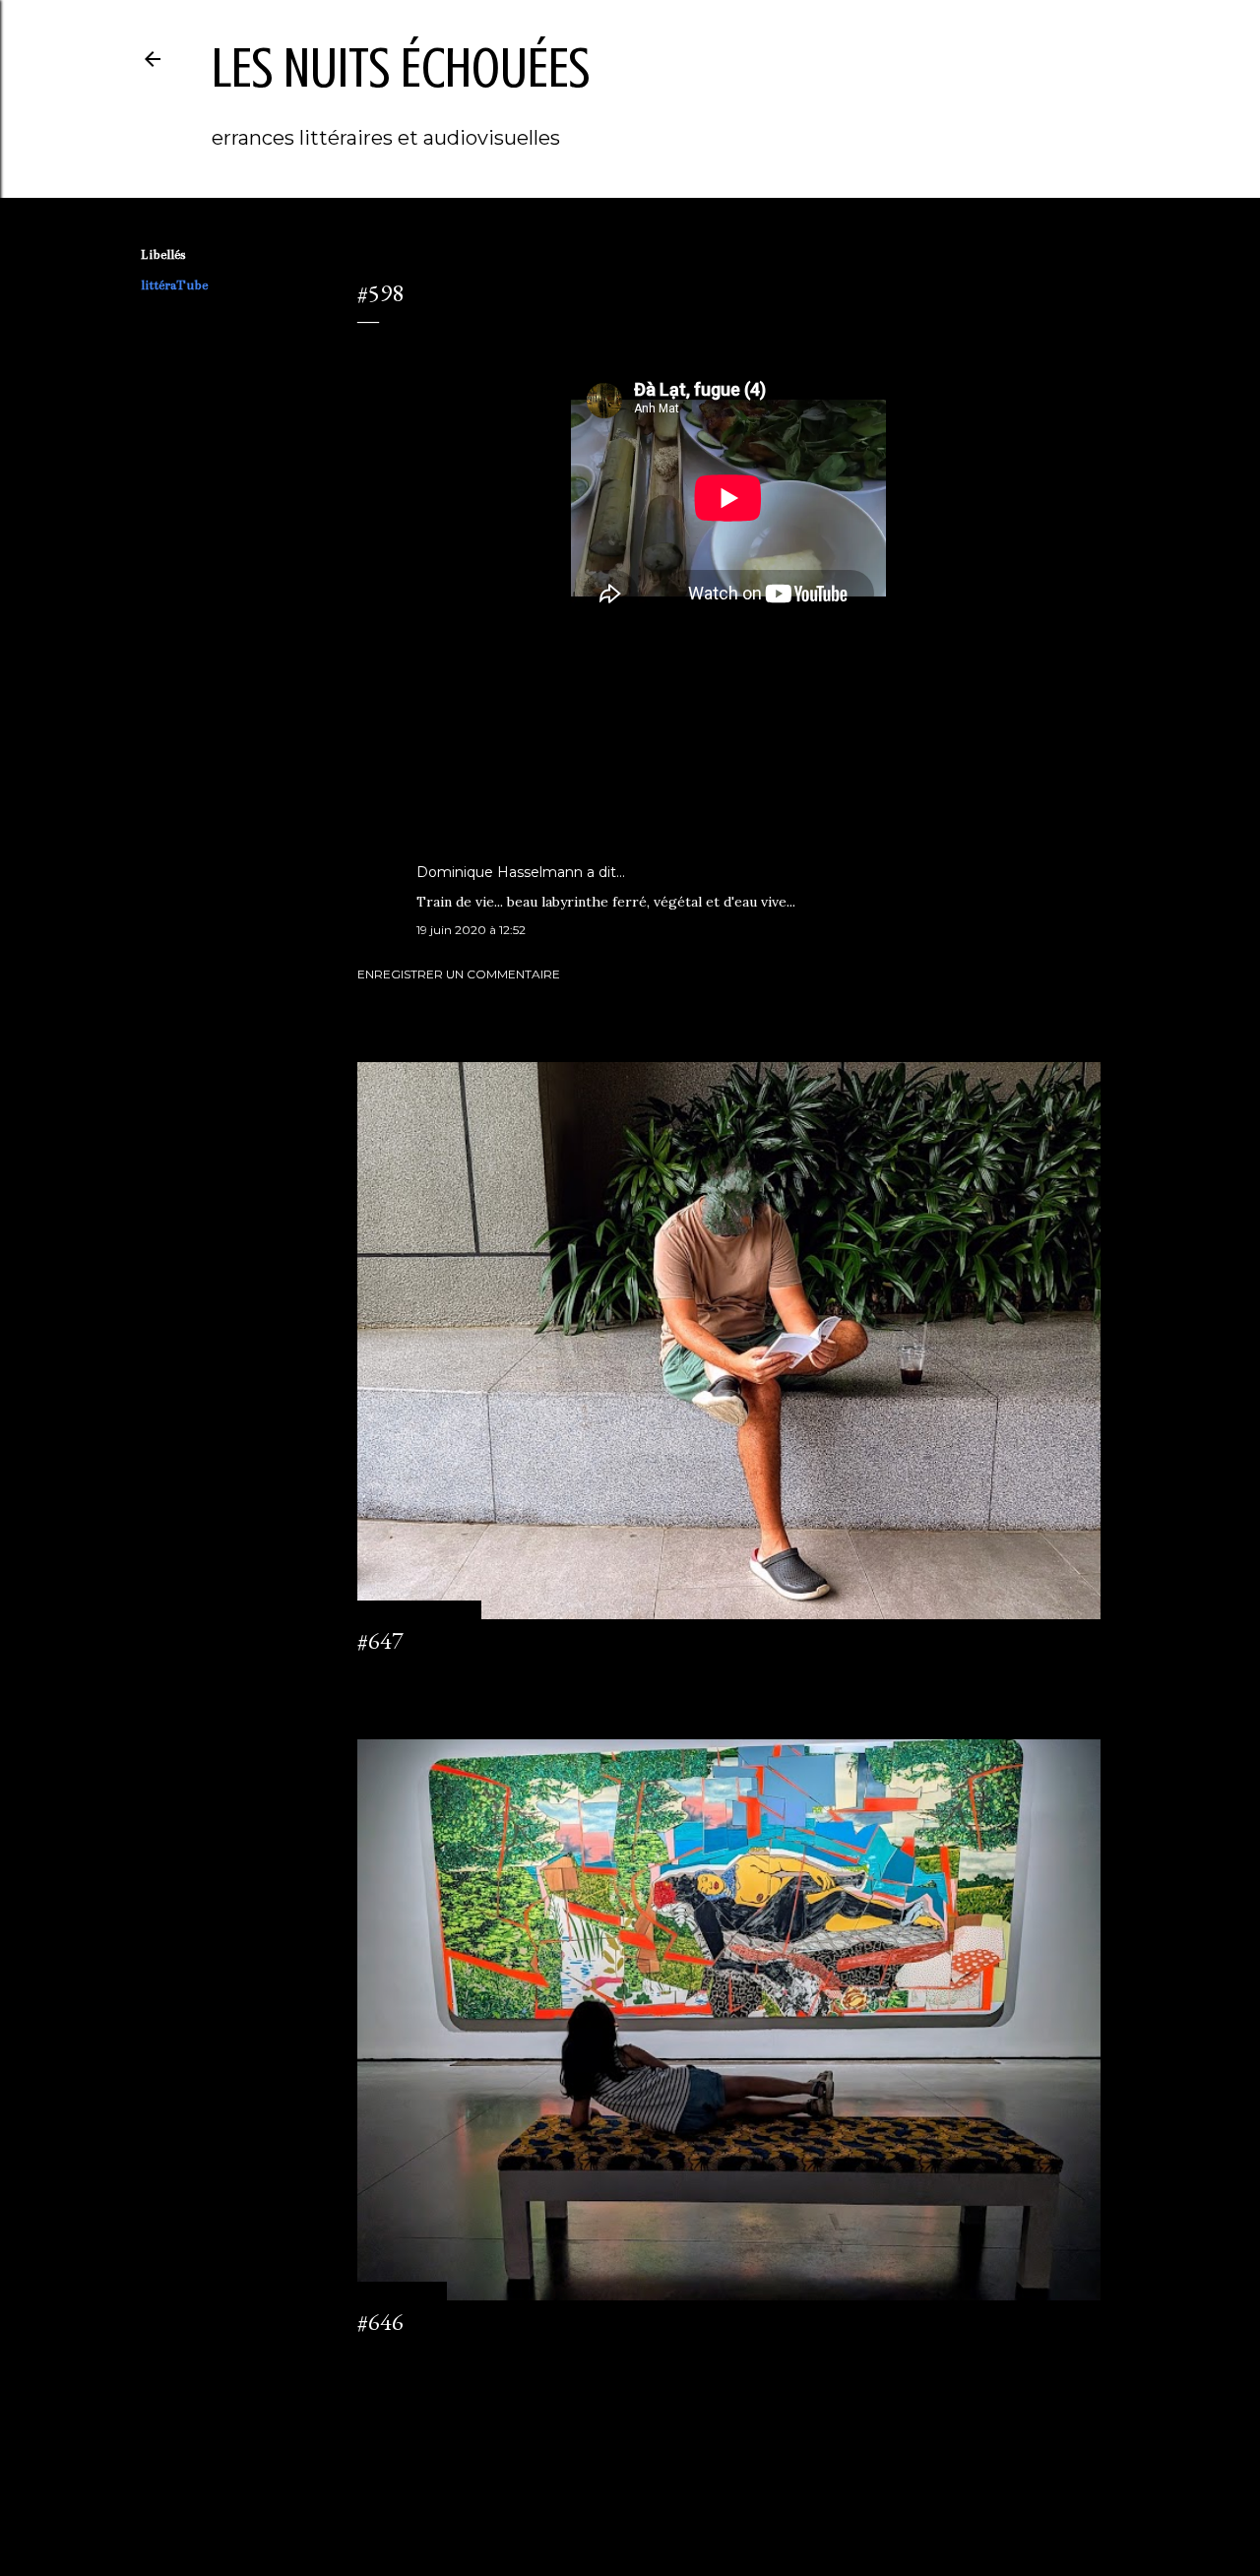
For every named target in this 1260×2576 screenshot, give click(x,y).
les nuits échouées (401, 68)
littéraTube (174, 285)
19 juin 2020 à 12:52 (471, 930)
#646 (380, 2322)
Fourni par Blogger (646, 2482)
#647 (380, 1640)
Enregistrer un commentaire (459, 974)
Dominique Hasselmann (500, 872)
